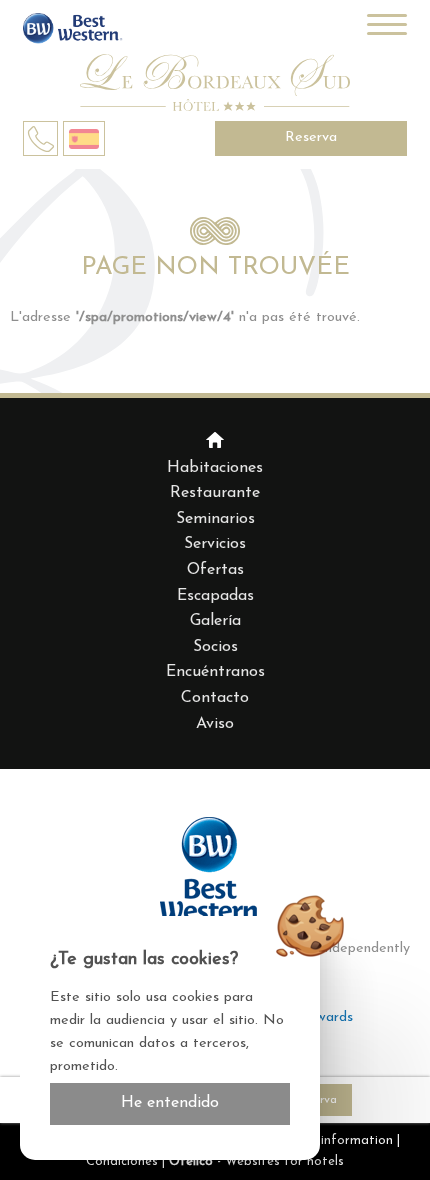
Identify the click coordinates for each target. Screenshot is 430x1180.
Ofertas (215, 570)
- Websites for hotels (256, 1161)
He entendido (170, 1103)
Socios (215, 647)
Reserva (311, 137)
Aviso (215, 724)
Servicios (215, 544)
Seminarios (215, 519)
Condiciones (122, 1161)
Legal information (338, 1140)
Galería (215, 621)
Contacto (215, 698)
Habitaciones (215, 468)
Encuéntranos (215, 672)
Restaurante (215, 493)
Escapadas (215, 596)
